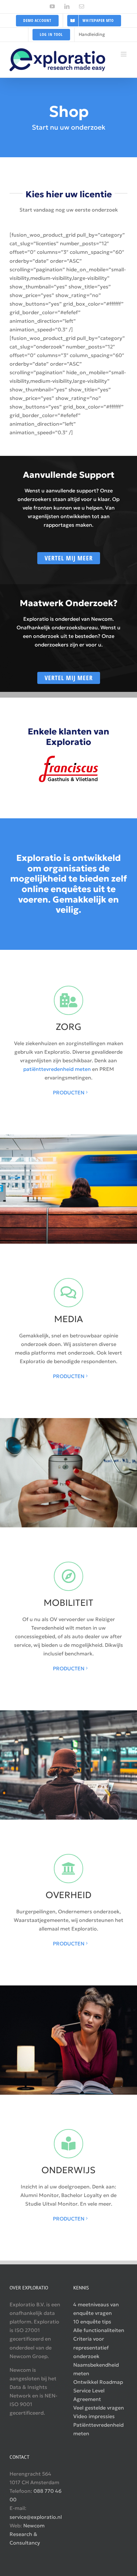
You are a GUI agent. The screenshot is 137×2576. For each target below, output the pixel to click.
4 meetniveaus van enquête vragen (96, 2309)
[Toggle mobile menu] (124, 54)
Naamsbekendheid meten (96, 2369)
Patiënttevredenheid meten (98, 2429)
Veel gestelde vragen (99, 2408)
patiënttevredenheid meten (57, 1069)
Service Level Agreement (89, 2395)
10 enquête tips (92, 2322)
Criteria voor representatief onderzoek (91, 2347)
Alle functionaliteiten (99, 2330)
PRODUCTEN (69, 1092)
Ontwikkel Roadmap (98, 2382)
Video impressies (94, 2416)
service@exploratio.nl (36, 2517)
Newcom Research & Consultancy (27, 2534)
